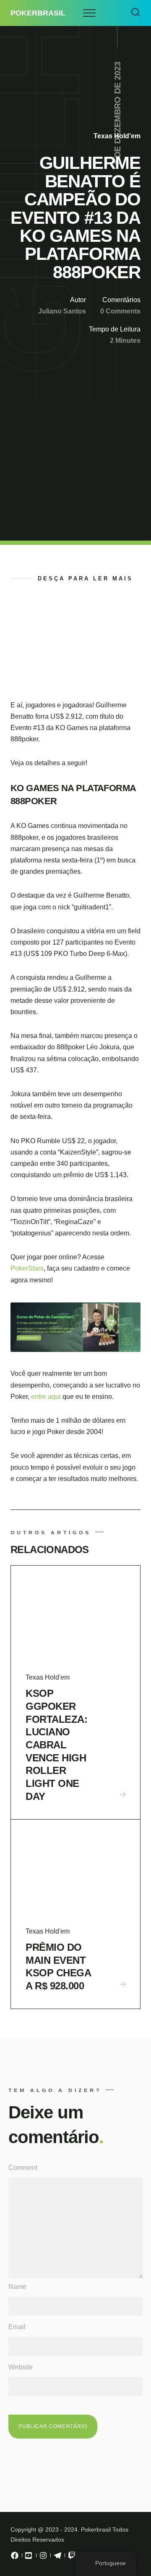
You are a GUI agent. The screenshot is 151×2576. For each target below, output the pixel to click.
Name (17, 2287)
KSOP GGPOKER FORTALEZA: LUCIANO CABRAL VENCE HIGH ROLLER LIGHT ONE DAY (56, 1745)
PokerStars (27, 1268)
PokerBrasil (38, 13)
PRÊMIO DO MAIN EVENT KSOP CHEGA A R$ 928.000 (58, 1966)
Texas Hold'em (117, 136)
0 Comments (120, 311)
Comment (23, 2168)
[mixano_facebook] (15, 2558)
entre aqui (47, 1397)
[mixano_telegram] (57, 2558)
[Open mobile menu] (89, 13)
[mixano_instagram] (43, 2558)
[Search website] (135, 13)
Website (21, 2367)
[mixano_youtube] (29, 2558)
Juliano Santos (62, 311)
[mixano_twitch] (72, 2558)
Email (17, 2327)
